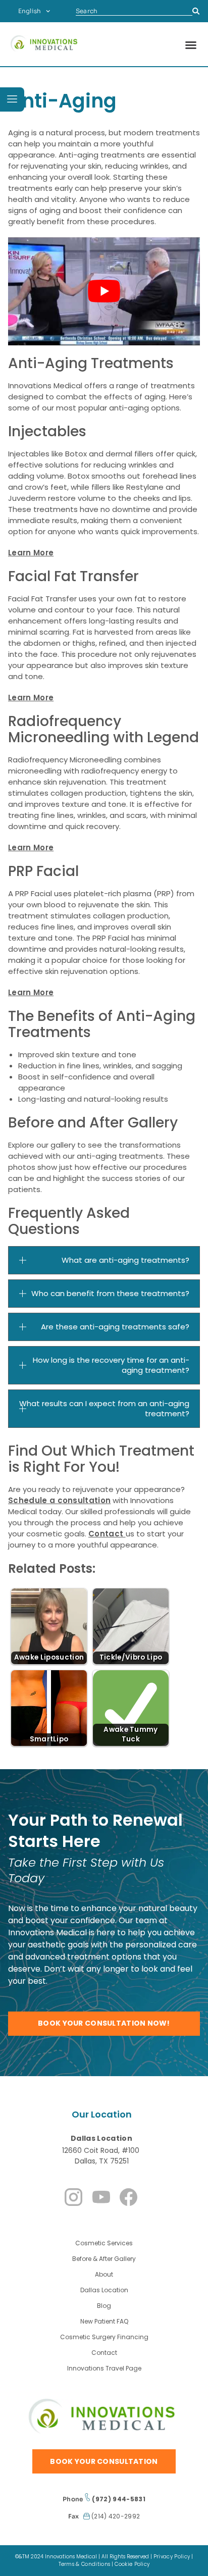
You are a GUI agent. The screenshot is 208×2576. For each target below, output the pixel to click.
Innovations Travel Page (104, 2368)
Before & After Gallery (104, 2259)
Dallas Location (101, 2138)
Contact (107, 1534)
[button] (191, 45)
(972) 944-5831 (118, 2499)
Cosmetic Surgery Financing (104, 2337)
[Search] (196, 11)
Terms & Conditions (85, 2564)
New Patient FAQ (104, 2321)
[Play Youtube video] (104, 291)
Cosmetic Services (104, 2243)
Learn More (31, 553)
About (104, 2274)
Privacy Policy (172, 2557)
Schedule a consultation (59, 1500)
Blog (104, 2306)
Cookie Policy (132, 2564)
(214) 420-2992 (115, 2516)
